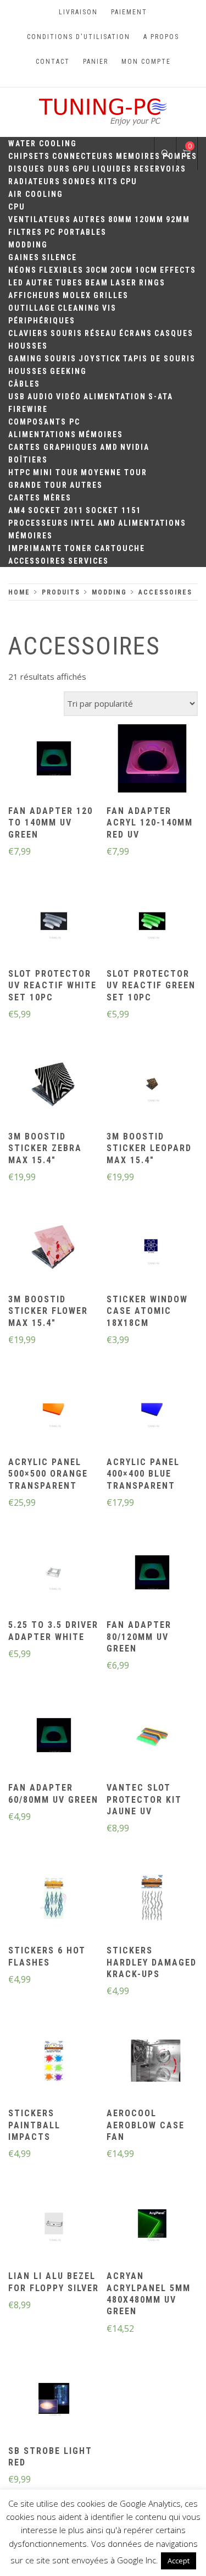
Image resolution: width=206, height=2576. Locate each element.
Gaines (24, 257)
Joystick (100, 359)
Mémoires (101, 434)
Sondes (79, 181)
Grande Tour (38, 485)
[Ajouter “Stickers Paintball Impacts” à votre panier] (54, 2062)
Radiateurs (34, 181)
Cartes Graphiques (53, 447)
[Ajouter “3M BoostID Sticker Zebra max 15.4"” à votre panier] (54, 1085)
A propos (161, 37)
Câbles (24, 384)
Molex (77, 295)
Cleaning (79, 308)
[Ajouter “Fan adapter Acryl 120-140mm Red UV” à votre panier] (152, 759)
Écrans (136, 333)
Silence (59, 257)
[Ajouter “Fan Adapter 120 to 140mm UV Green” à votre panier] (54, 759)
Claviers (28, 333)
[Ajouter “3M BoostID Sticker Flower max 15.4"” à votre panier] (54, 1248)
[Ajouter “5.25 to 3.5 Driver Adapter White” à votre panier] (54, 1574)
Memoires (138, 156)
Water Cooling (43, 144)
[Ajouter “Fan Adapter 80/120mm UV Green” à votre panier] (152, 1574)
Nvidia (135, 447)
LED (16, 283)
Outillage (32, 308)
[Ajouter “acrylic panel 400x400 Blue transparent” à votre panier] (152, 1411)
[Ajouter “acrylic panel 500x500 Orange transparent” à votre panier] (54, 1411)
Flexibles (61, 270)
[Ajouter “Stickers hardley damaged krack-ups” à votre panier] (152, 1900)
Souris (66, 333)
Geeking (68, 371)
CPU (129, 181)
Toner (78, 548)
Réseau (101, 333)
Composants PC (44, 422)
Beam (97, 283)
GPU (81, 169)
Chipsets (29, 156)
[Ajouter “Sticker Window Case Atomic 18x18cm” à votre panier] (152, 1248)
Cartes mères (40, 498)
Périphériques (42, 321)
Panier (96, 62)
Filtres (25, 232)
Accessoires (37, 561)
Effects (178, 270)
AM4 (17, 510)
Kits (108, 181)
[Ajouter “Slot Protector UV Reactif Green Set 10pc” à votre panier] (152, 922)
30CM (97, 270)
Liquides (112, 169)
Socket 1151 (113, 510)
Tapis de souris (159, 359)
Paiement (129, 12)
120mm (149, 219)
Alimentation (115, 397)
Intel (83, 523)
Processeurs (38, 523)
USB (17, 397)
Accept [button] (179, 2561)
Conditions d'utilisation (79, 37)
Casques (174, 333)
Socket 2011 (56, 510)
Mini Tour (56, 472)
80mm (120, 219)
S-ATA (161, 397)
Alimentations (42, 434)
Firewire (28, 409)
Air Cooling (36, 194)
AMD (109, 447)
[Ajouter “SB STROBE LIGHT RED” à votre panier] (54, 2399)
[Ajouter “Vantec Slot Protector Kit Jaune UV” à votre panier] (152, 1737)
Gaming (25, 359)
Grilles (111, 295)
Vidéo (69, 397)
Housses (28, 346)
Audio (41, 397)
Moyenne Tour (114, 472)
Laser (124, 283)
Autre (40, 283)
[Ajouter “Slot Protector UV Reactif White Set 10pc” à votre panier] (54, 922)
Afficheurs (34, 295)
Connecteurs (83, 156)
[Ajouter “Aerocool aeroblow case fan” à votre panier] (152, 2062)
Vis (109, 308)
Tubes (69, 283)
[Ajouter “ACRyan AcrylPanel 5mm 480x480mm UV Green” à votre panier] (152, 2225)
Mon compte (146, 62)
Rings (152, 283)
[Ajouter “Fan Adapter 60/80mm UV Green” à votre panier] (54, 1737)
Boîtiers (28, 460)
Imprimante (35, 548)
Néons (23, 270)
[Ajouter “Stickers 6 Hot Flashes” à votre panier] (54, 1900)
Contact (53, 62)
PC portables (76, 232)
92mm (178, 219)
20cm (122, 270)
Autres (90, 219)
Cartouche (120, 548)
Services (88, 561)
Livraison (78, 12)
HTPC (20, 472)
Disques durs (39, 169)
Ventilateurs (40, 219)
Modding (28, 245)
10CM (146, 270)
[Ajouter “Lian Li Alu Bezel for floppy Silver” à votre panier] (54, 2225)
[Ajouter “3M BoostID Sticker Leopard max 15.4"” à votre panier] (152, 1085)
